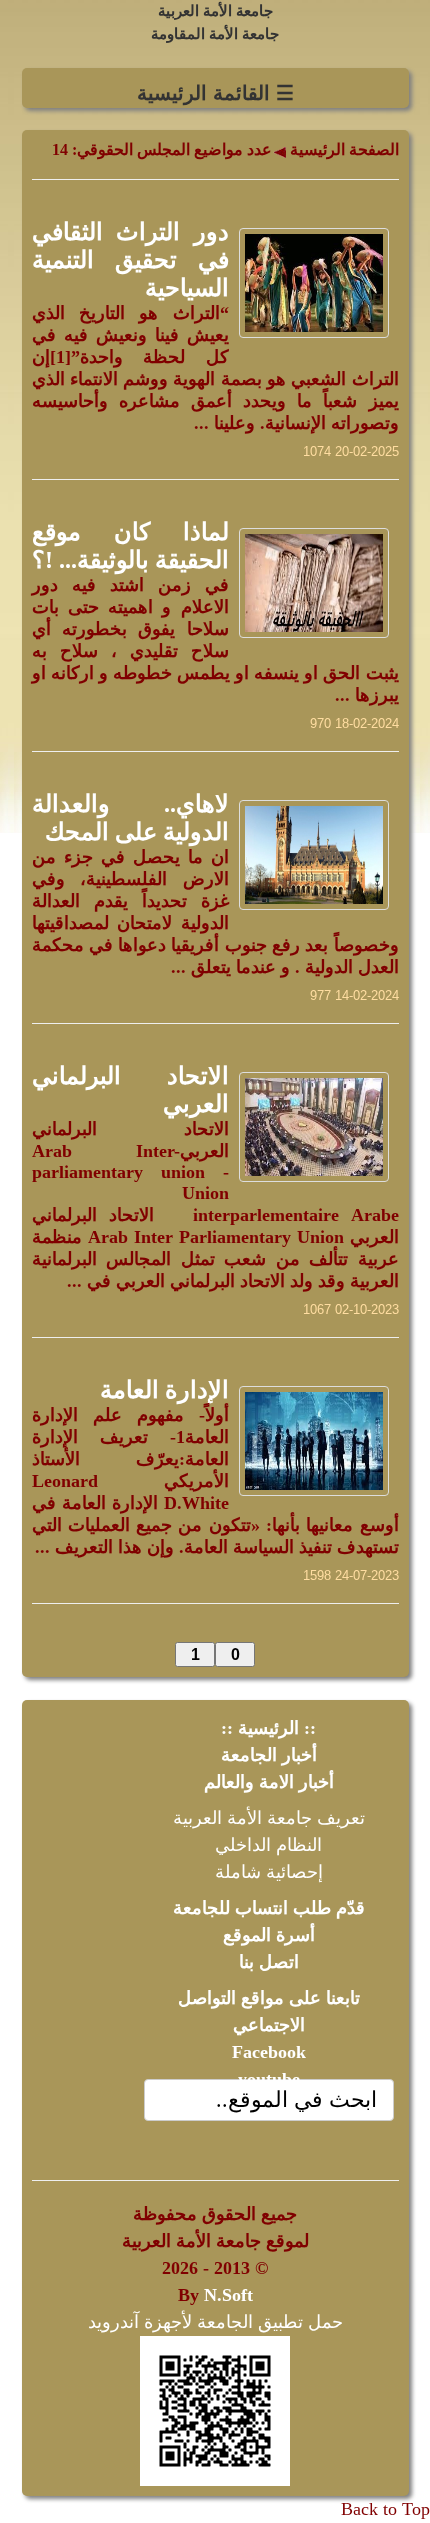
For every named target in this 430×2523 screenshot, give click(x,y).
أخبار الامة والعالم (269, 1782)
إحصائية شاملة (269, 1872)
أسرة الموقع (269, 1935)
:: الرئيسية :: (268, 1728)
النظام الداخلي (268, 1845)
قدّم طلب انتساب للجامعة (269, 1908)
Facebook (269, 2052)
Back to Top (385, 2509)
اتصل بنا (269, 1962)
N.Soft (228, 2295)
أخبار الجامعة (269, 1755)
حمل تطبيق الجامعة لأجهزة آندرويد (215, 2322)
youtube (269, 2079)
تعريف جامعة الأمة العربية (269, 1818)
